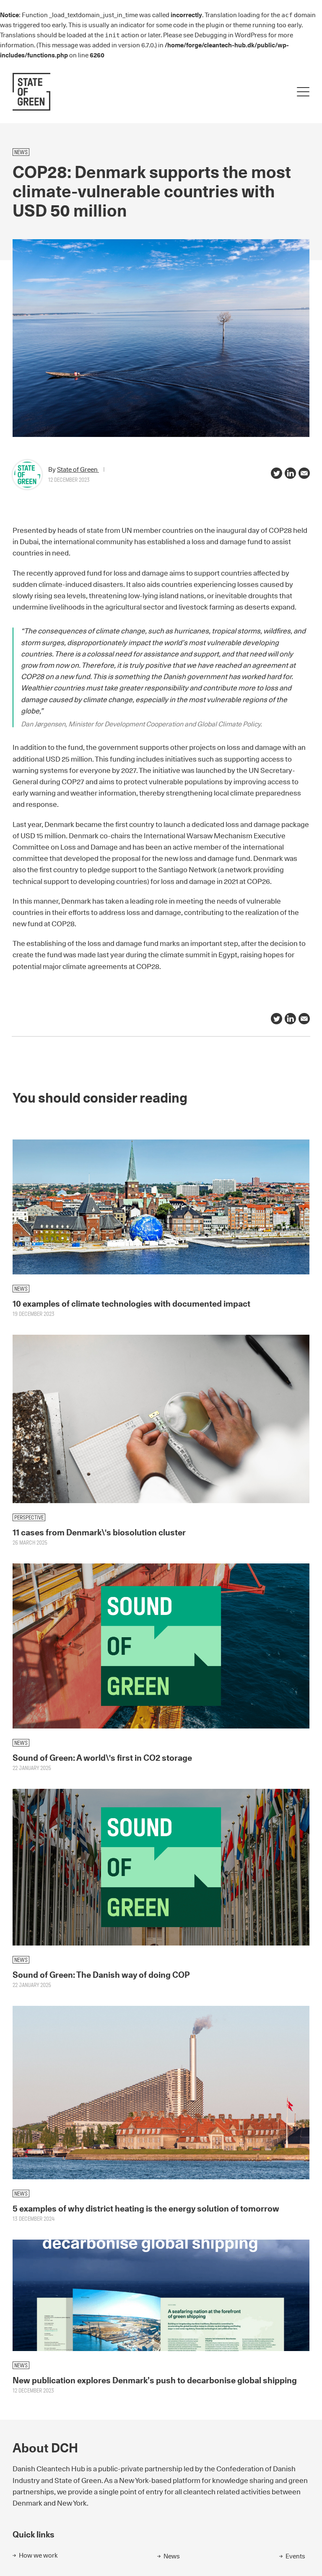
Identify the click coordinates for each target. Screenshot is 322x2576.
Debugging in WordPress (231, 35)
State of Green (78, 469)
